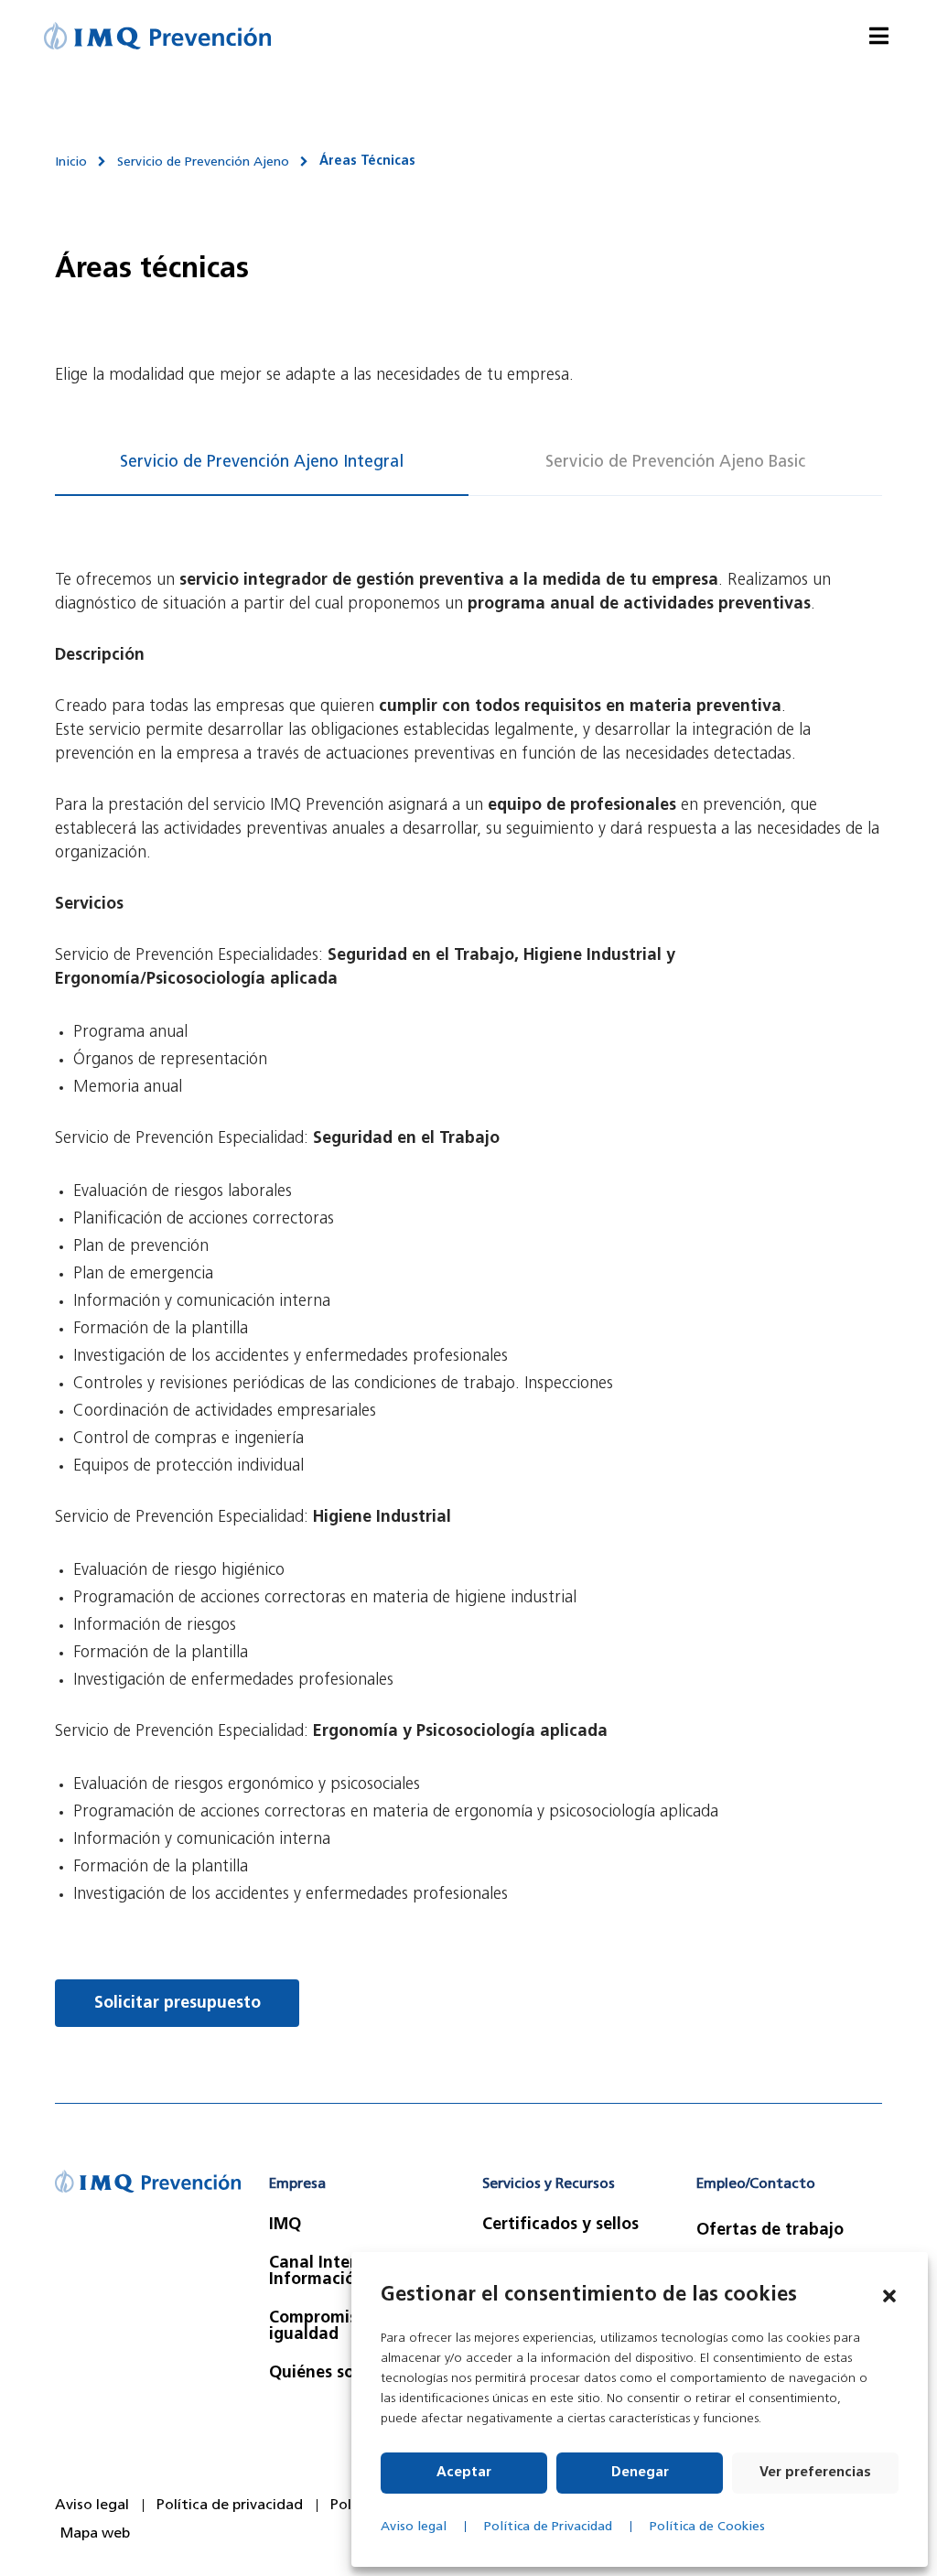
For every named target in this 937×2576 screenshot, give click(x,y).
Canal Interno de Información (334, 2272)
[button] (889, 2296)
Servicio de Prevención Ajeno (203, 162)
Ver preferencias (815, 2473)
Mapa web (95, 2534)
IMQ (285, 2226)
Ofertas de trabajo (770, 2231)
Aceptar (464, 2473)
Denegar (640, 2473)
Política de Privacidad (548, 2527)
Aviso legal (414, 2527)
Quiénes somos (328, 2374)
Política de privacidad (230, 2506)
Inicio (71, 162)
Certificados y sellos (560, 2226)
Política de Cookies (707, 2527)
